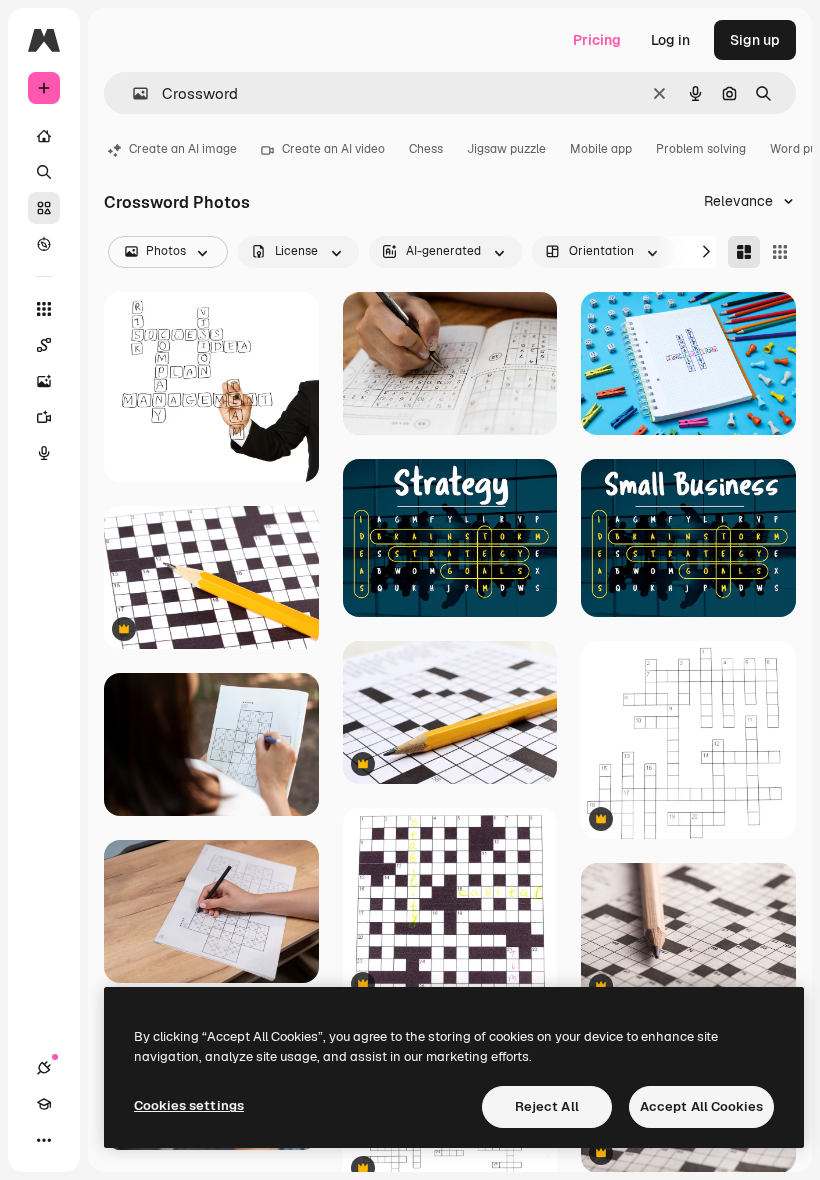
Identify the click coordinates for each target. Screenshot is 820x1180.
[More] (44, 1140)
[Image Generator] (44, 381)
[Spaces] (44, 345)
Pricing (597, 40)
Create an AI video (333, 149)
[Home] (44, 136)
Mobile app (601, 149)
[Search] (44, 172)
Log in (670, 40)
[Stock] (44, 208)
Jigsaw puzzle (506, 149)
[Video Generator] (44, 417)
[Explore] (44, 244)
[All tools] (44, 309)
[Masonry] (744, 252)
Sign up (755, 40)
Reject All (547, 1106)
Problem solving (701, 149)
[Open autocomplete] (132, 93)
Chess (426, 149)
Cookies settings (189, 1105)
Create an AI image (183, 149)
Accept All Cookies (701, 1106)
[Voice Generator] (44, 453)
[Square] (780, 252)
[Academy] (44, 1104)
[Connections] (44, 1068)
